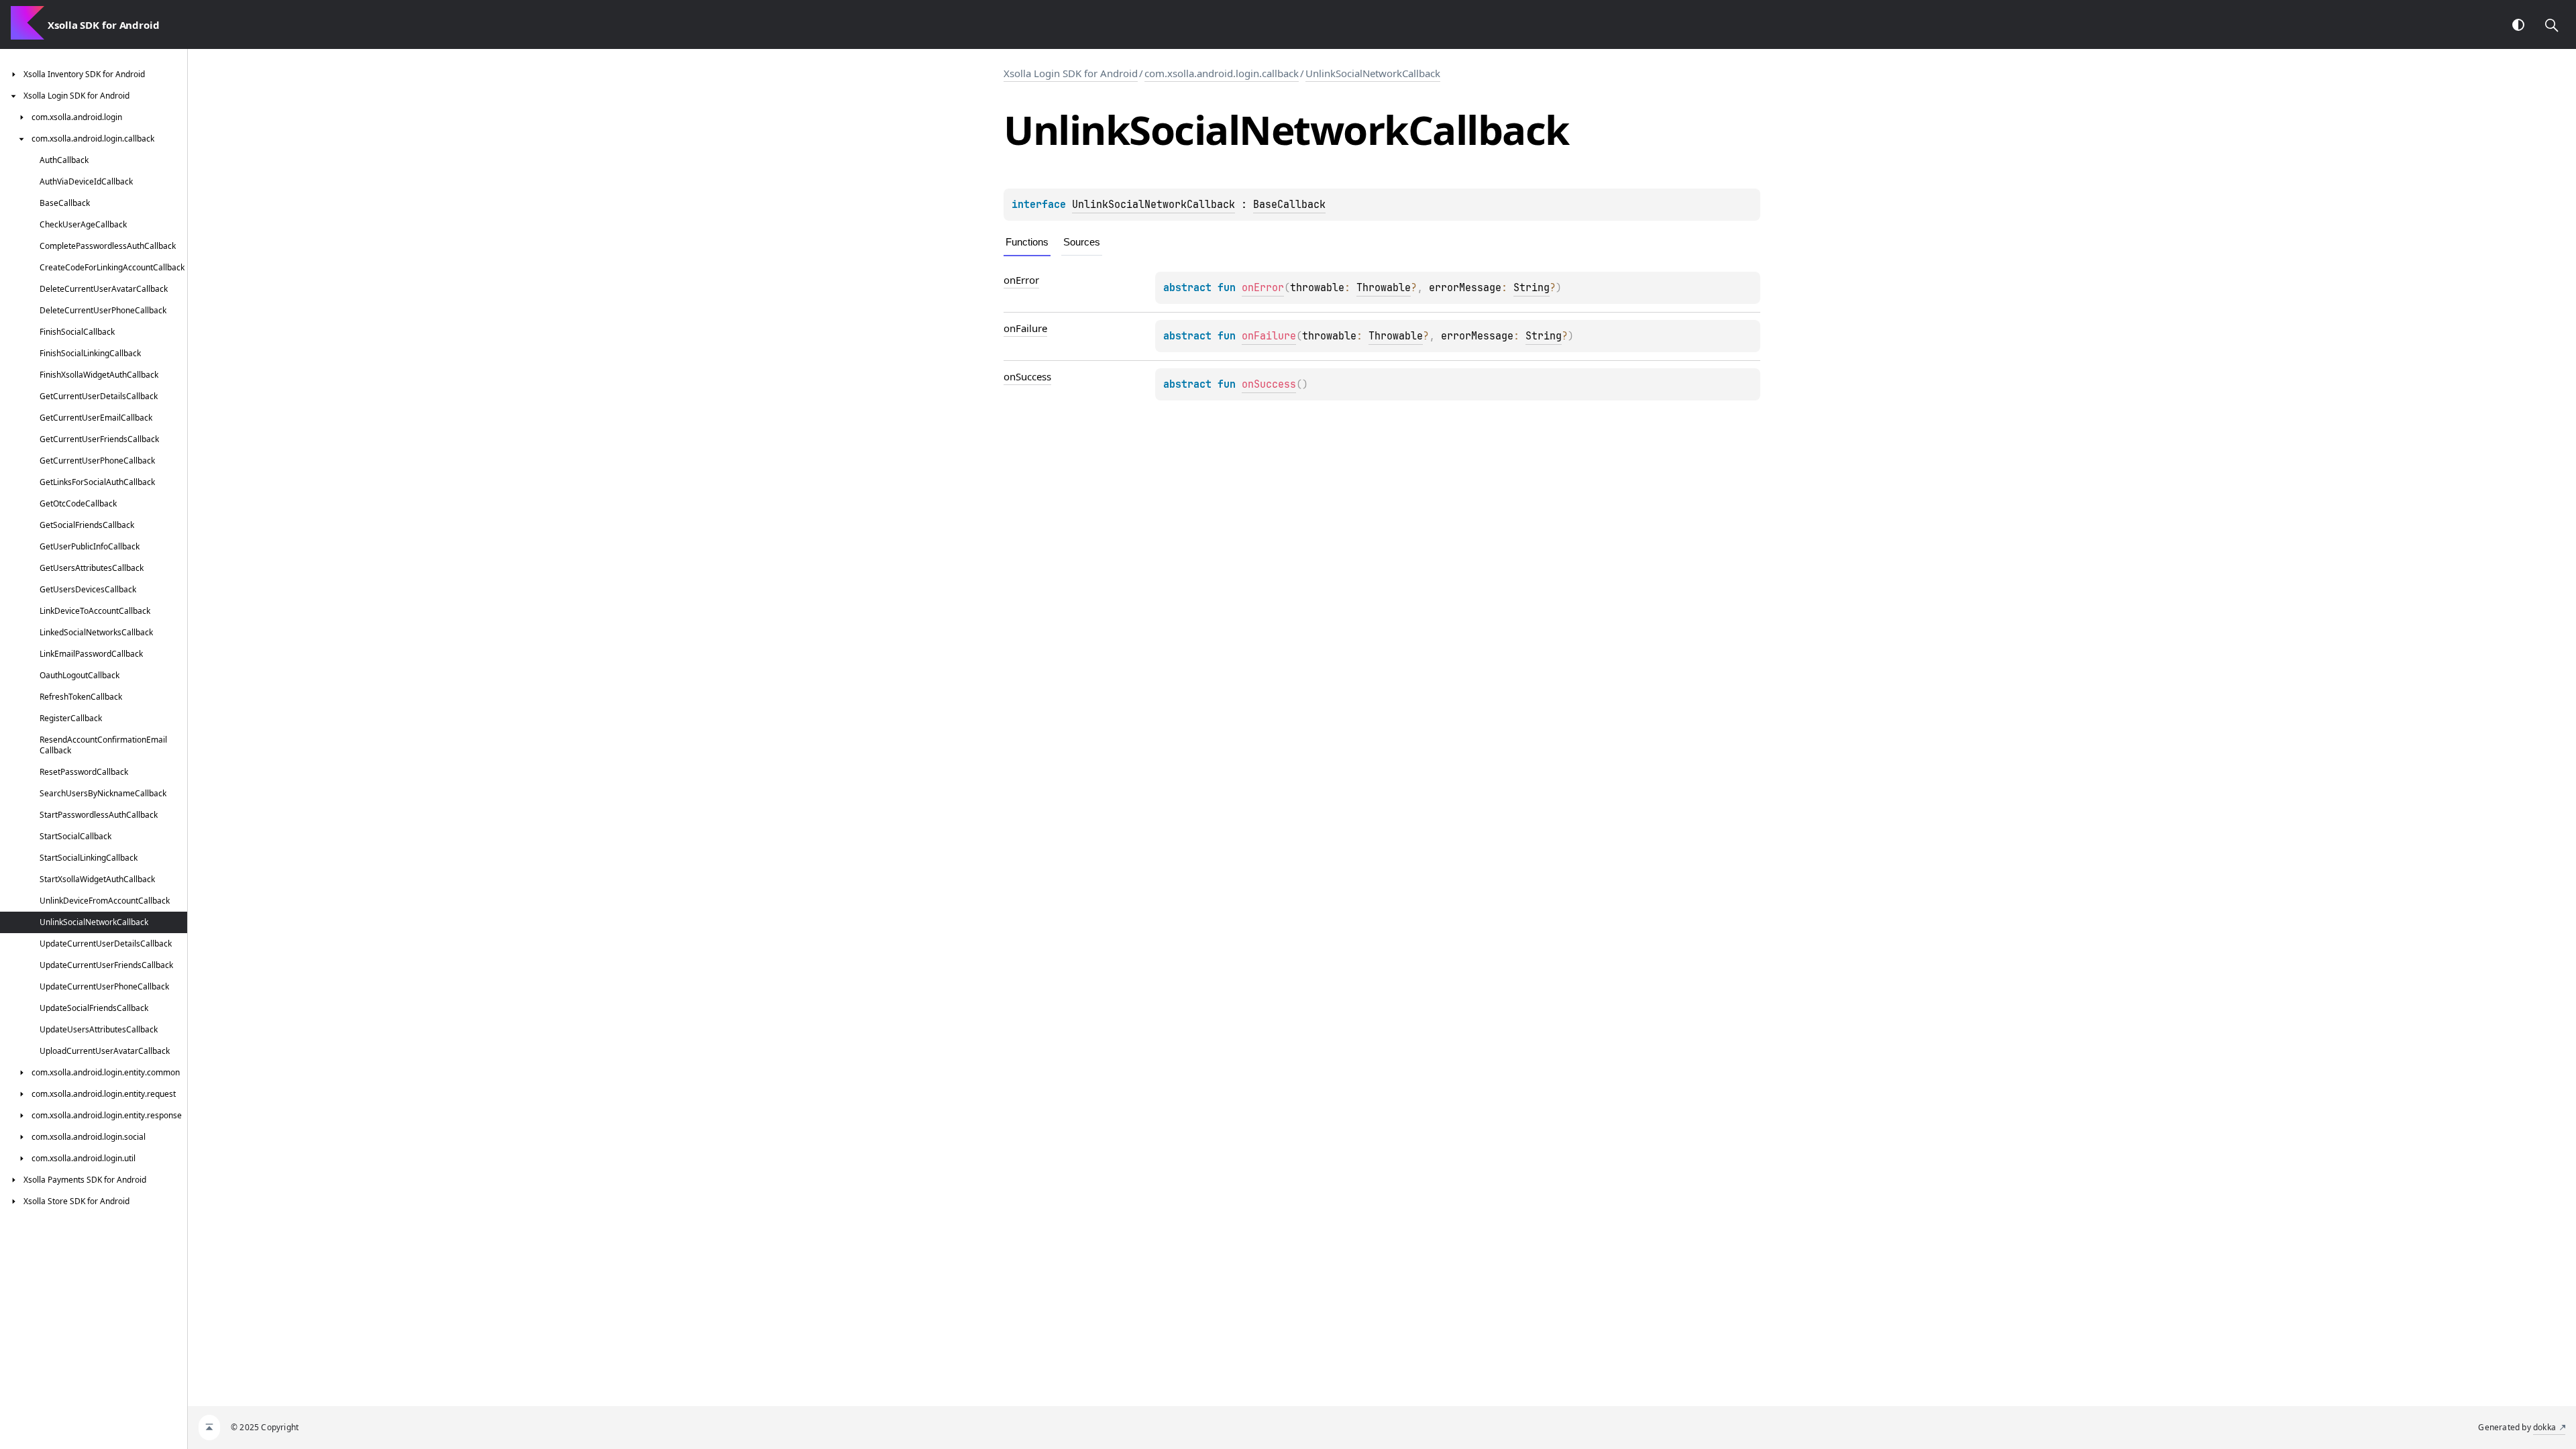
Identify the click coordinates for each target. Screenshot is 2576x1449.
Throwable (1384, 288)
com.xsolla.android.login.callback (1222, 73)
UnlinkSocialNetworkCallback (1373, 73)
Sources (1082, 242)
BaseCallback (1289, 205)
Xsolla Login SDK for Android (1071, 73)
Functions (1027, 242)
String (1532, 288)
